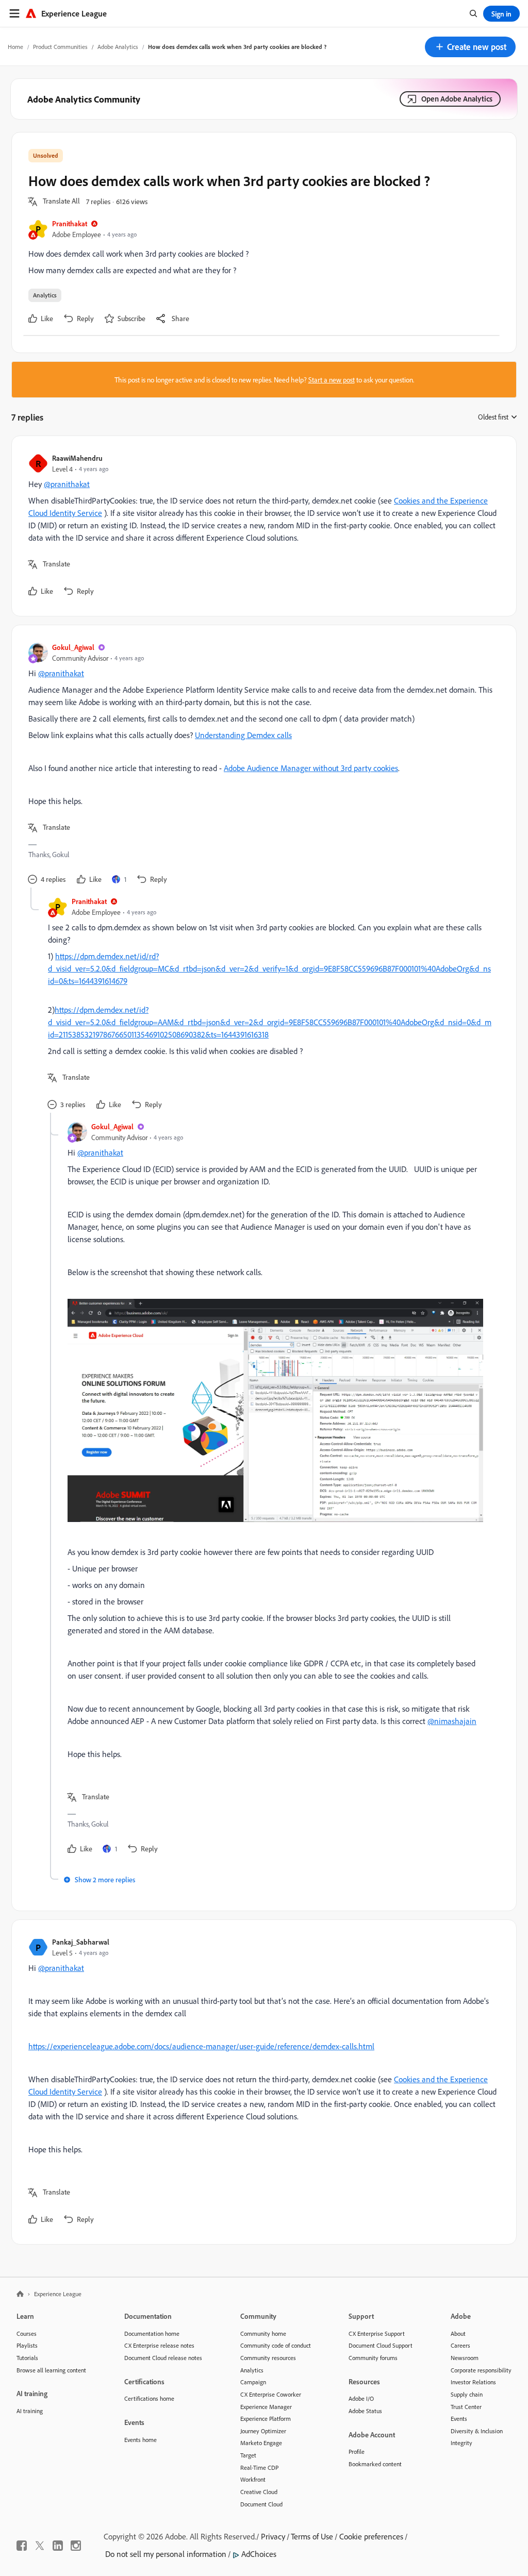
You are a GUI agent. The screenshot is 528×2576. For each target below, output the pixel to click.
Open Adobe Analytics (457, 99)
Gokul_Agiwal (73, 647)
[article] (261, 526)
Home (15, 47)
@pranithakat (67, 484)
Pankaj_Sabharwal (81, 1942)
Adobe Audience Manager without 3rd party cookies (311, 768)
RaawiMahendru (77, 458)
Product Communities (60, 47)
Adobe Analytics (118, 47)
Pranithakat (70, 223)
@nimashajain (452, 1721)
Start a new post (332, 380)
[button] (470, 47)
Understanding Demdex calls (243, 735)
